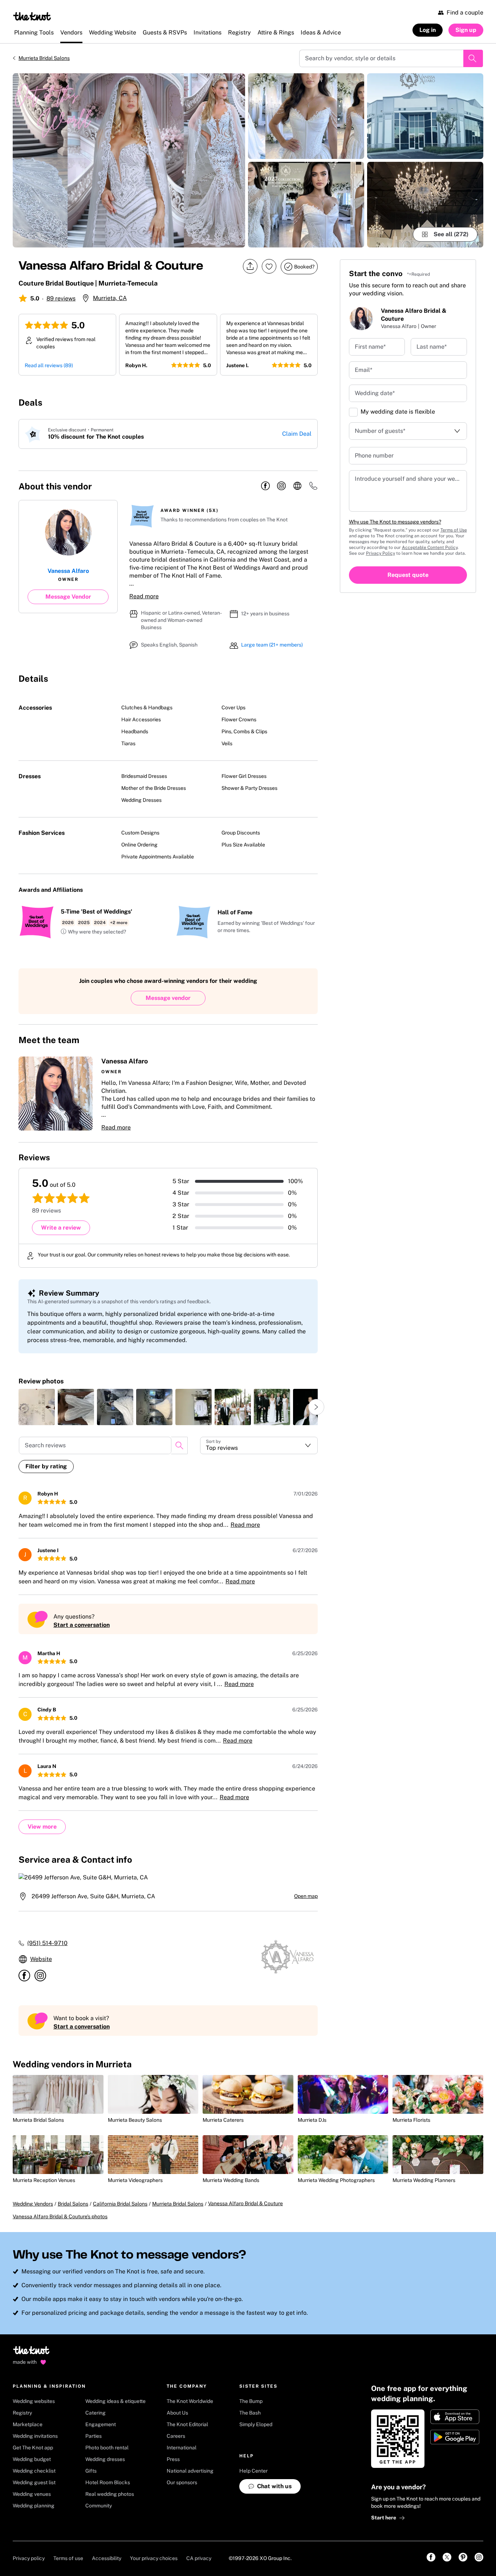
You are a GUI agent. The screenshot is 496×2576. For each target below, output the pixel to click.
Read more (144, 596)
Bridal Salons (73, 2204)
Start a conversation (82, 1625)
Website (41, 1959)
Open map (306, 1896)
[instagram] (281, 486)
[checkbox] (353, 412)
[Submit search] (473, 58)
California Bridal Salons (120, 2204)
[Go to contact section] (313, 488)
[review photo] (37, 1407)
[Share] (250, 266)
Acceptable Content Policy (430, 547)
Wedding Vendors (33, 2204)
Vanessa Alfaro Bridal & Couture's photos (60, 2216)
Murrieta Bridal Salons (44, 58)
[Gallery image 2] (306, 116)
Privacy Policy (381, 553)
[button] (93, 932)
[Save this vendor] (269, 266)
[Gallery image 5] (425, 205)
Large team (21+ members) (272, 645)
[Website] (297, 486)
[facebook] (265, 486)
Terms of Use (454, 530)
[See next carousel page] (316, 1407)
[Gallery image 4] (425, 116)
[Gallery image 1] (129, 160)
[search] (179, 1445)
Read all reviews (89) (49, 365)
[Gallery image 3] (306, 205)
